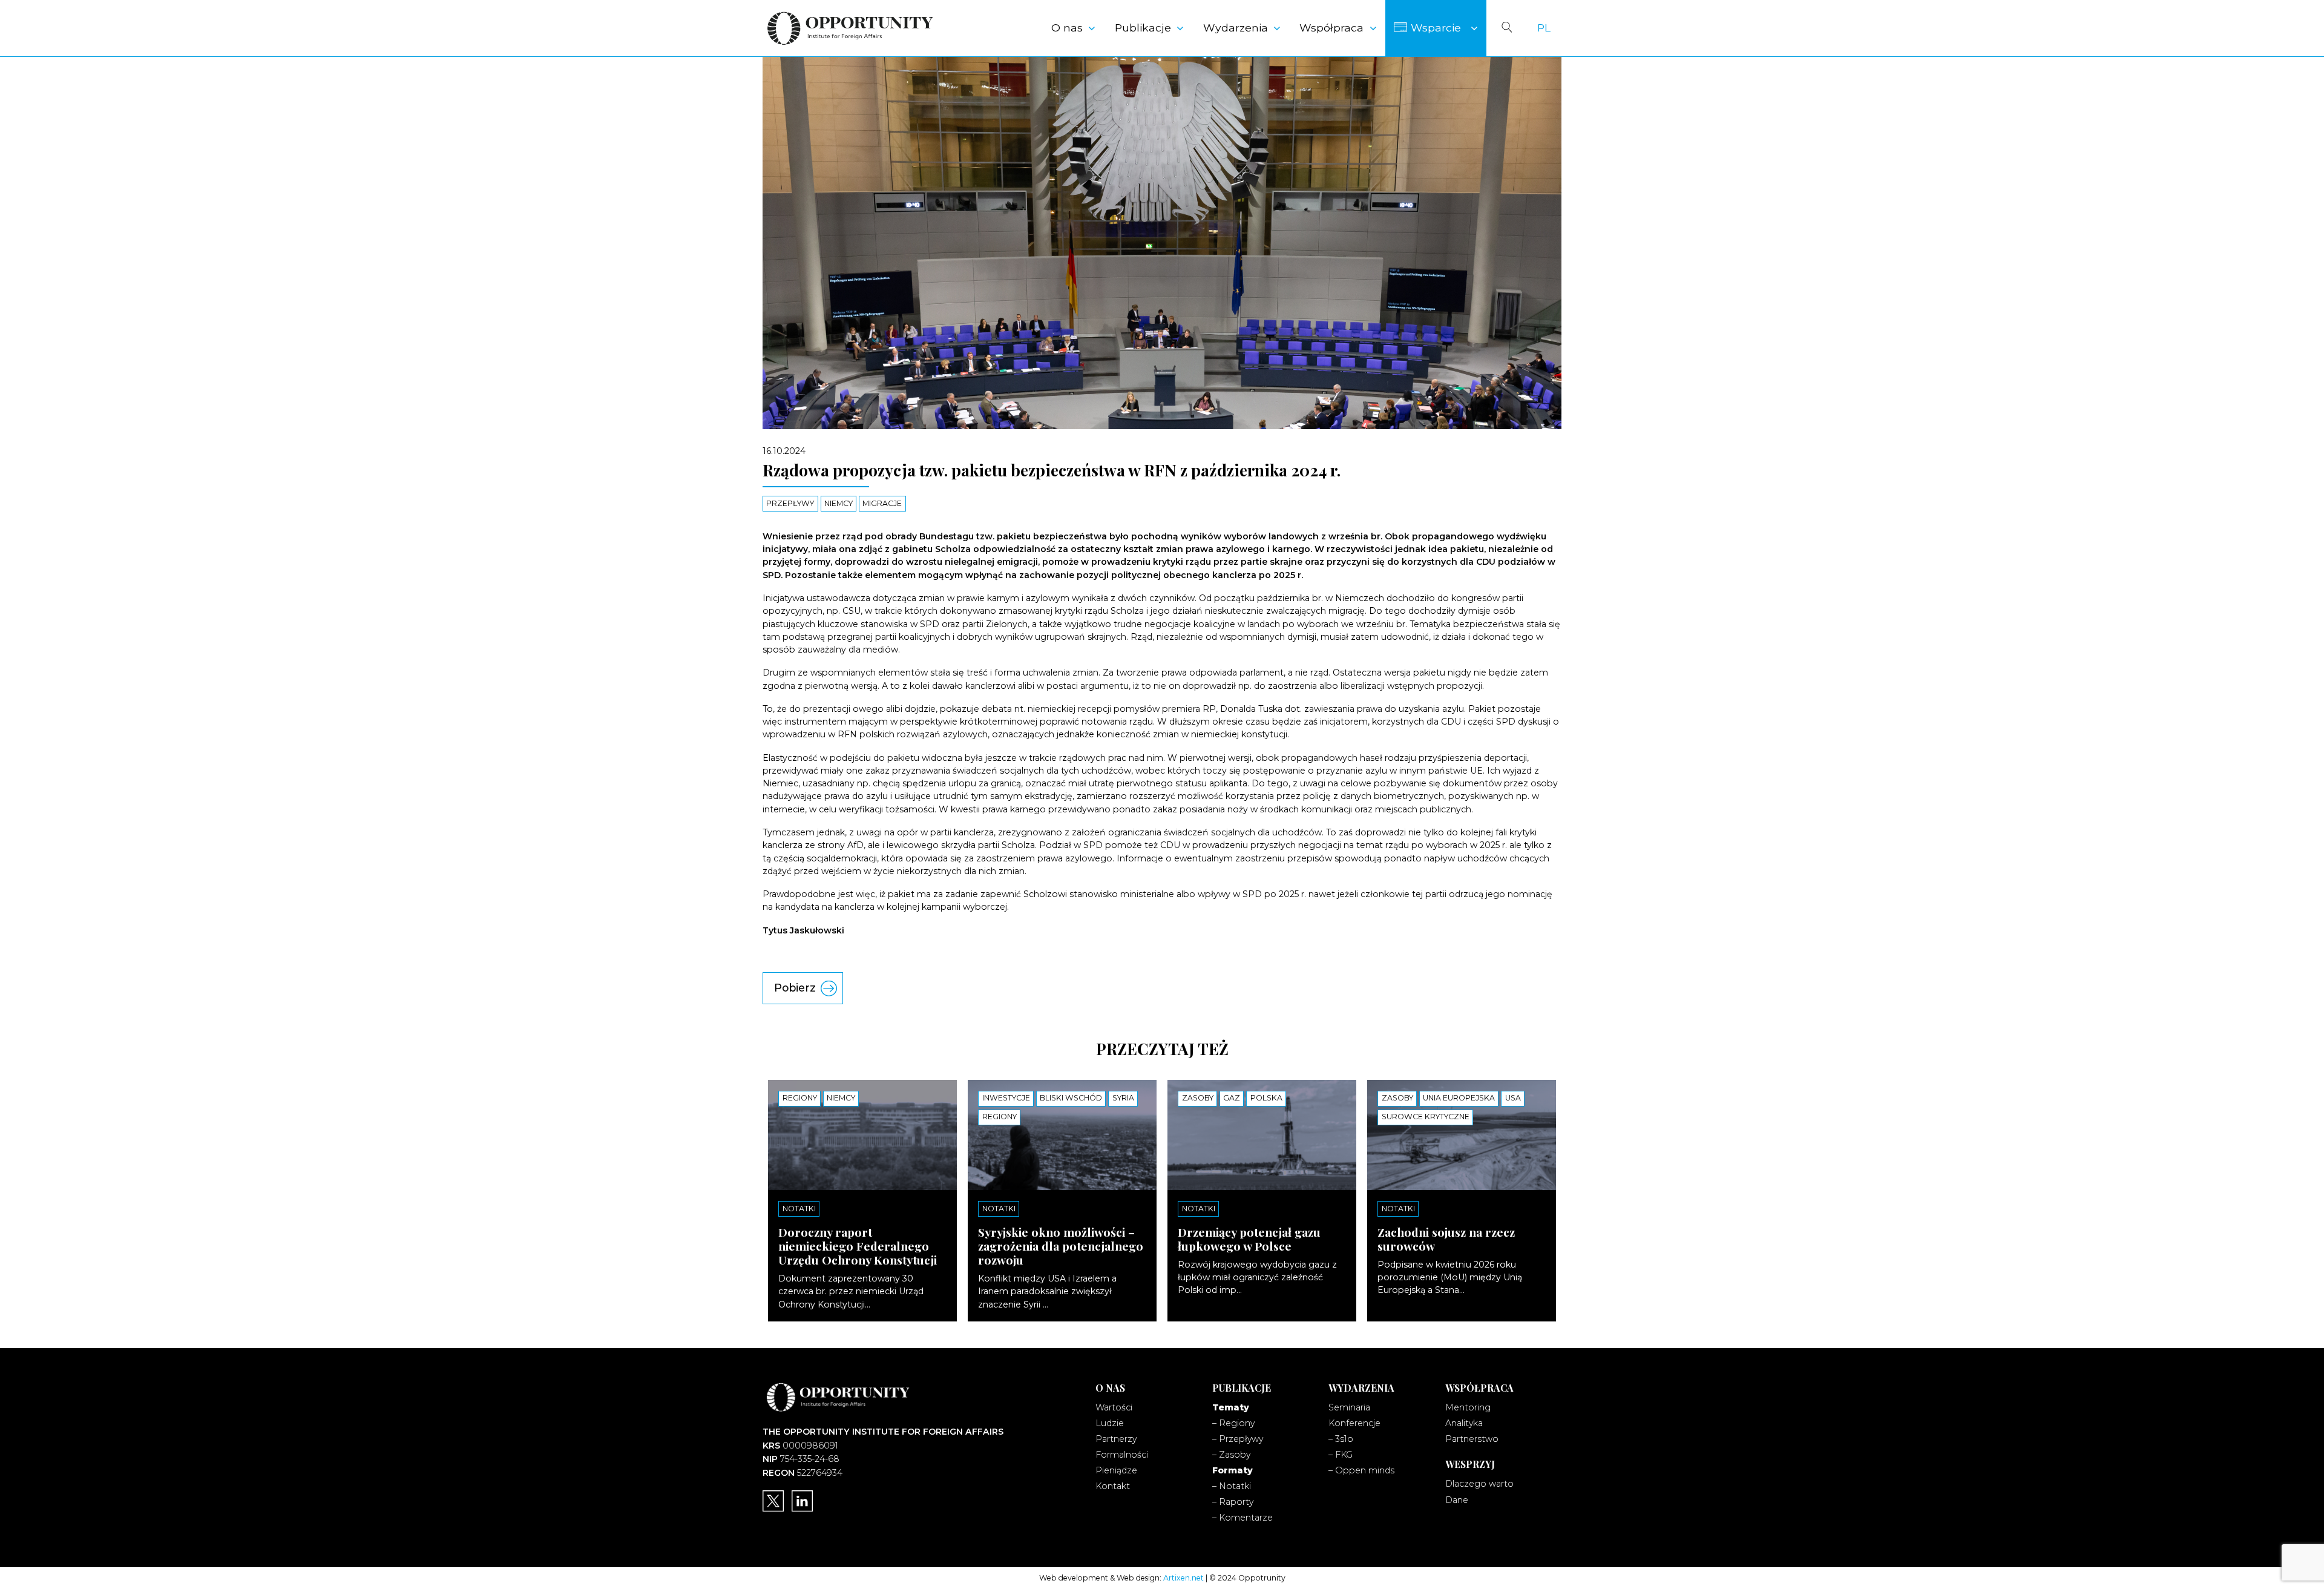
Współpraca (1331, 28)
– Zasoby (1231, 1455)
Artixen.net (1183, 1578)
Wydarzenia (1236, 28)
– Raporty (1233, 1502)
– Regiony (1233, 1423)
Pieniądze (1116, 1470)
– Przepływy (1238, 1439)
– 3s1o (1341, 1439)
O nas (1067, 28)
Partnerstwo (1472, 1439)
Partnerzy (1116, 1439)
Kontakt (1113, 1486)
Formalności (1122, 1455)
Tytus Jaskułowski (803, 930)
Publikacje (1143, 28)
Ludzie (1110, 1423)
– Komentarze (1242, 1518)
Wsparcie (1436, 28)
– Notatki (1232, 1486)
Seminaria (1349, 1407)
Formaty (1233, 1470)
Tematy (1231, 1407)
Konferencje (1354, 1423)
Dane (1457, 1500)
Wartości (1114, 1407)
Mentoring (1468, 1407)
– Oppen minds (1361, 1470)
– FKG (1341, 1455)
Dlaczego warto (1479, 1484)
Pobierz (795, 988)
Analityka (1464, 1423)
